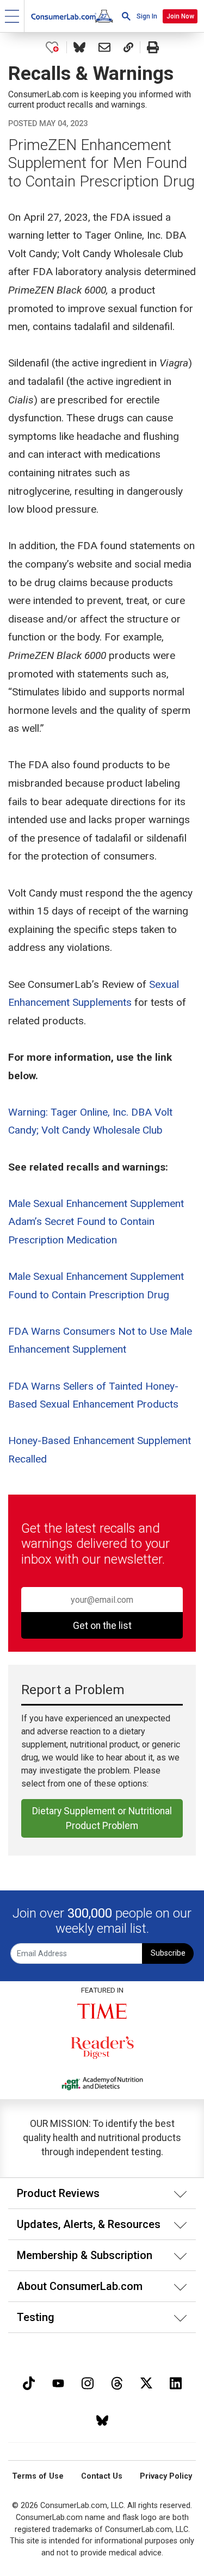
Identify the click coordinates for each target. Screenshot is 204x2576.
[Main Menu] (12, 16)
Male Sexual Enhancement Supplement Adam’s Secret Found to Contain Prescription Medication (96, 1222)
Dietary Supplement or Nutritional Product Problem (102, 1818)
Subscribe (168, 1953)
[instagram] (88, 2382)
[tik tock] (29, 2382)
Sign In (147, 16)
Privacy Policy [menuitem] (166, 2476)
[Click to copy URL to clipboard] (128, 47)
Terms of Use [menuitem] (38, 2476)
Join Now (180, 16)
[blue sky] (102, 2420)
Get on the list (102, 1626)
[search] (126, 16)
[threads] (117, 2382)
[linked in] (176, 2382)
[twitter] (146, 2382)
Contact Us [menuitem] (102, 2476)
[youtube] (58, 2382)
